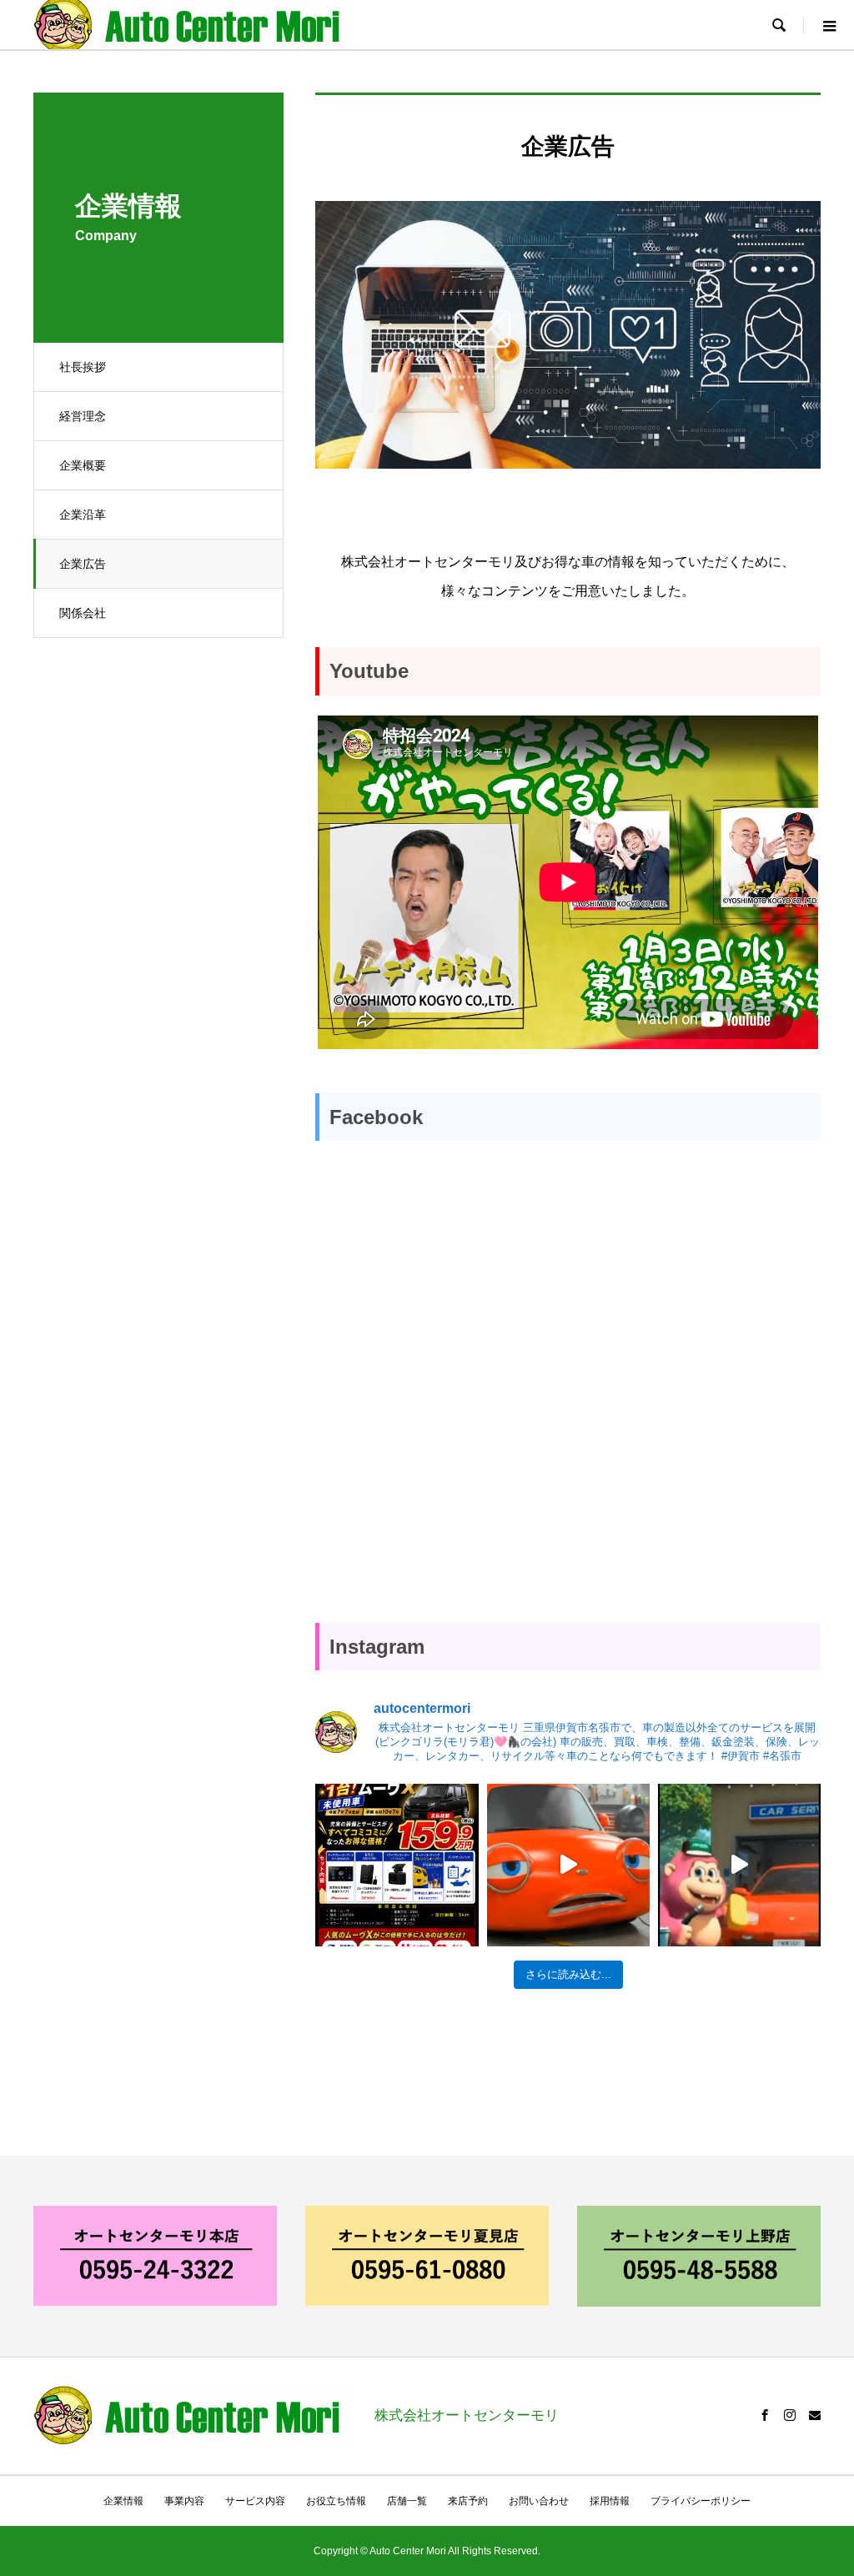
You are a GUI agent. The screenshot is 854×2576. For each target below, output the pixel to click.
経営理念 (83, 416)
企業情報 (123, 2501)
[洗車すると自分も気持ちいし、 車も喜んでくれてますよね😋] (739, 1865)
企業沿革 (83, 515)
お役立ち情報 (336, 2501)
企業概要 (83, 465)
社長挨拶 (83, 367)
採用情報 (610, 2501)
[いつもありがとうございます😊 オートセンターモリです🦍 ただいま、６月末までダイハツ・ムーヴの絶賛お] (397, 1865)
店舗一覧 (407, 2501)
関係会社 (83, 613)
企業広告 (83, 564)
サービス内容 (255, 2501)
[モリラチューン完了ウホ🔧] (568, 1865)
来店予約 (468, 2501)
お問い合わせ (539, 2501)
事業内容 (184, 2501)
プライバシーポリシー (701, 2501)
